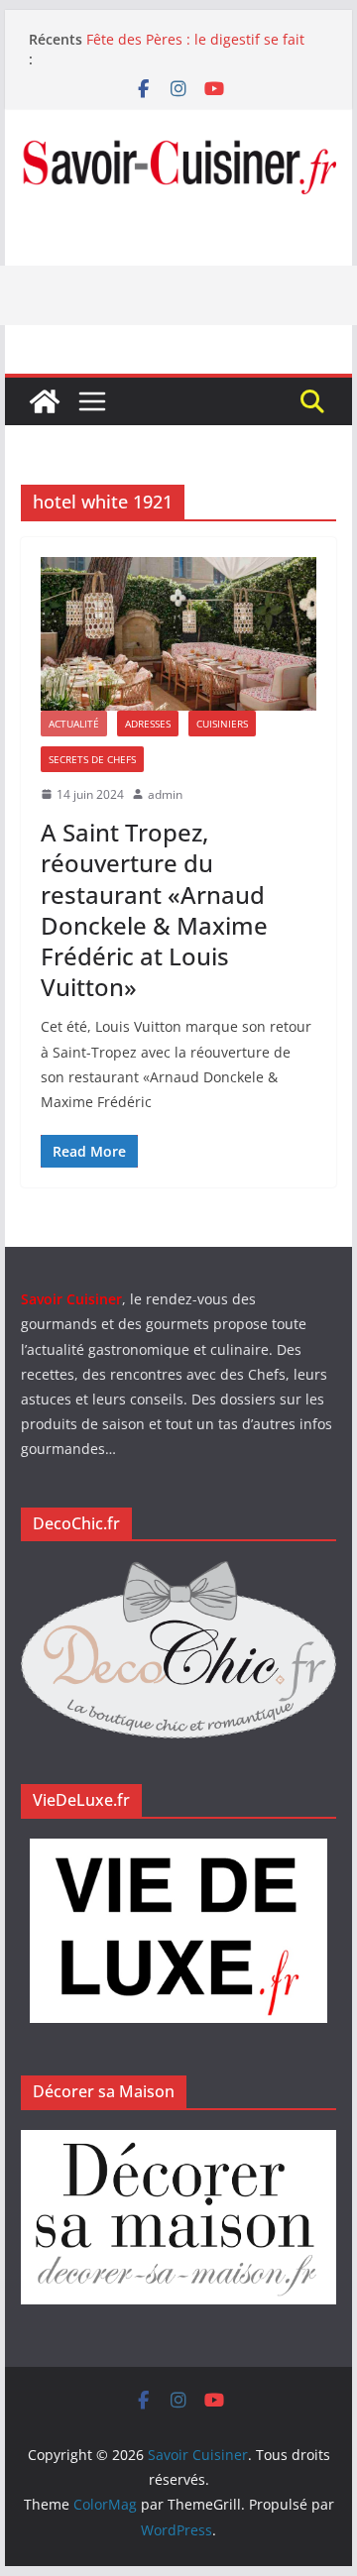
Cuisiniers (222, 724)
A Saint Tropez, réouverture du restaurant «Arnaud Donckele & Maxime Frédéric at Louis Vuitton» (154, 909)
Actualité (74, 724)
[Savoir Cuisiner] (45, 401)
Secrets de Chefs (92, 759)
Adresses (148, 724)
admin (165, 794)
